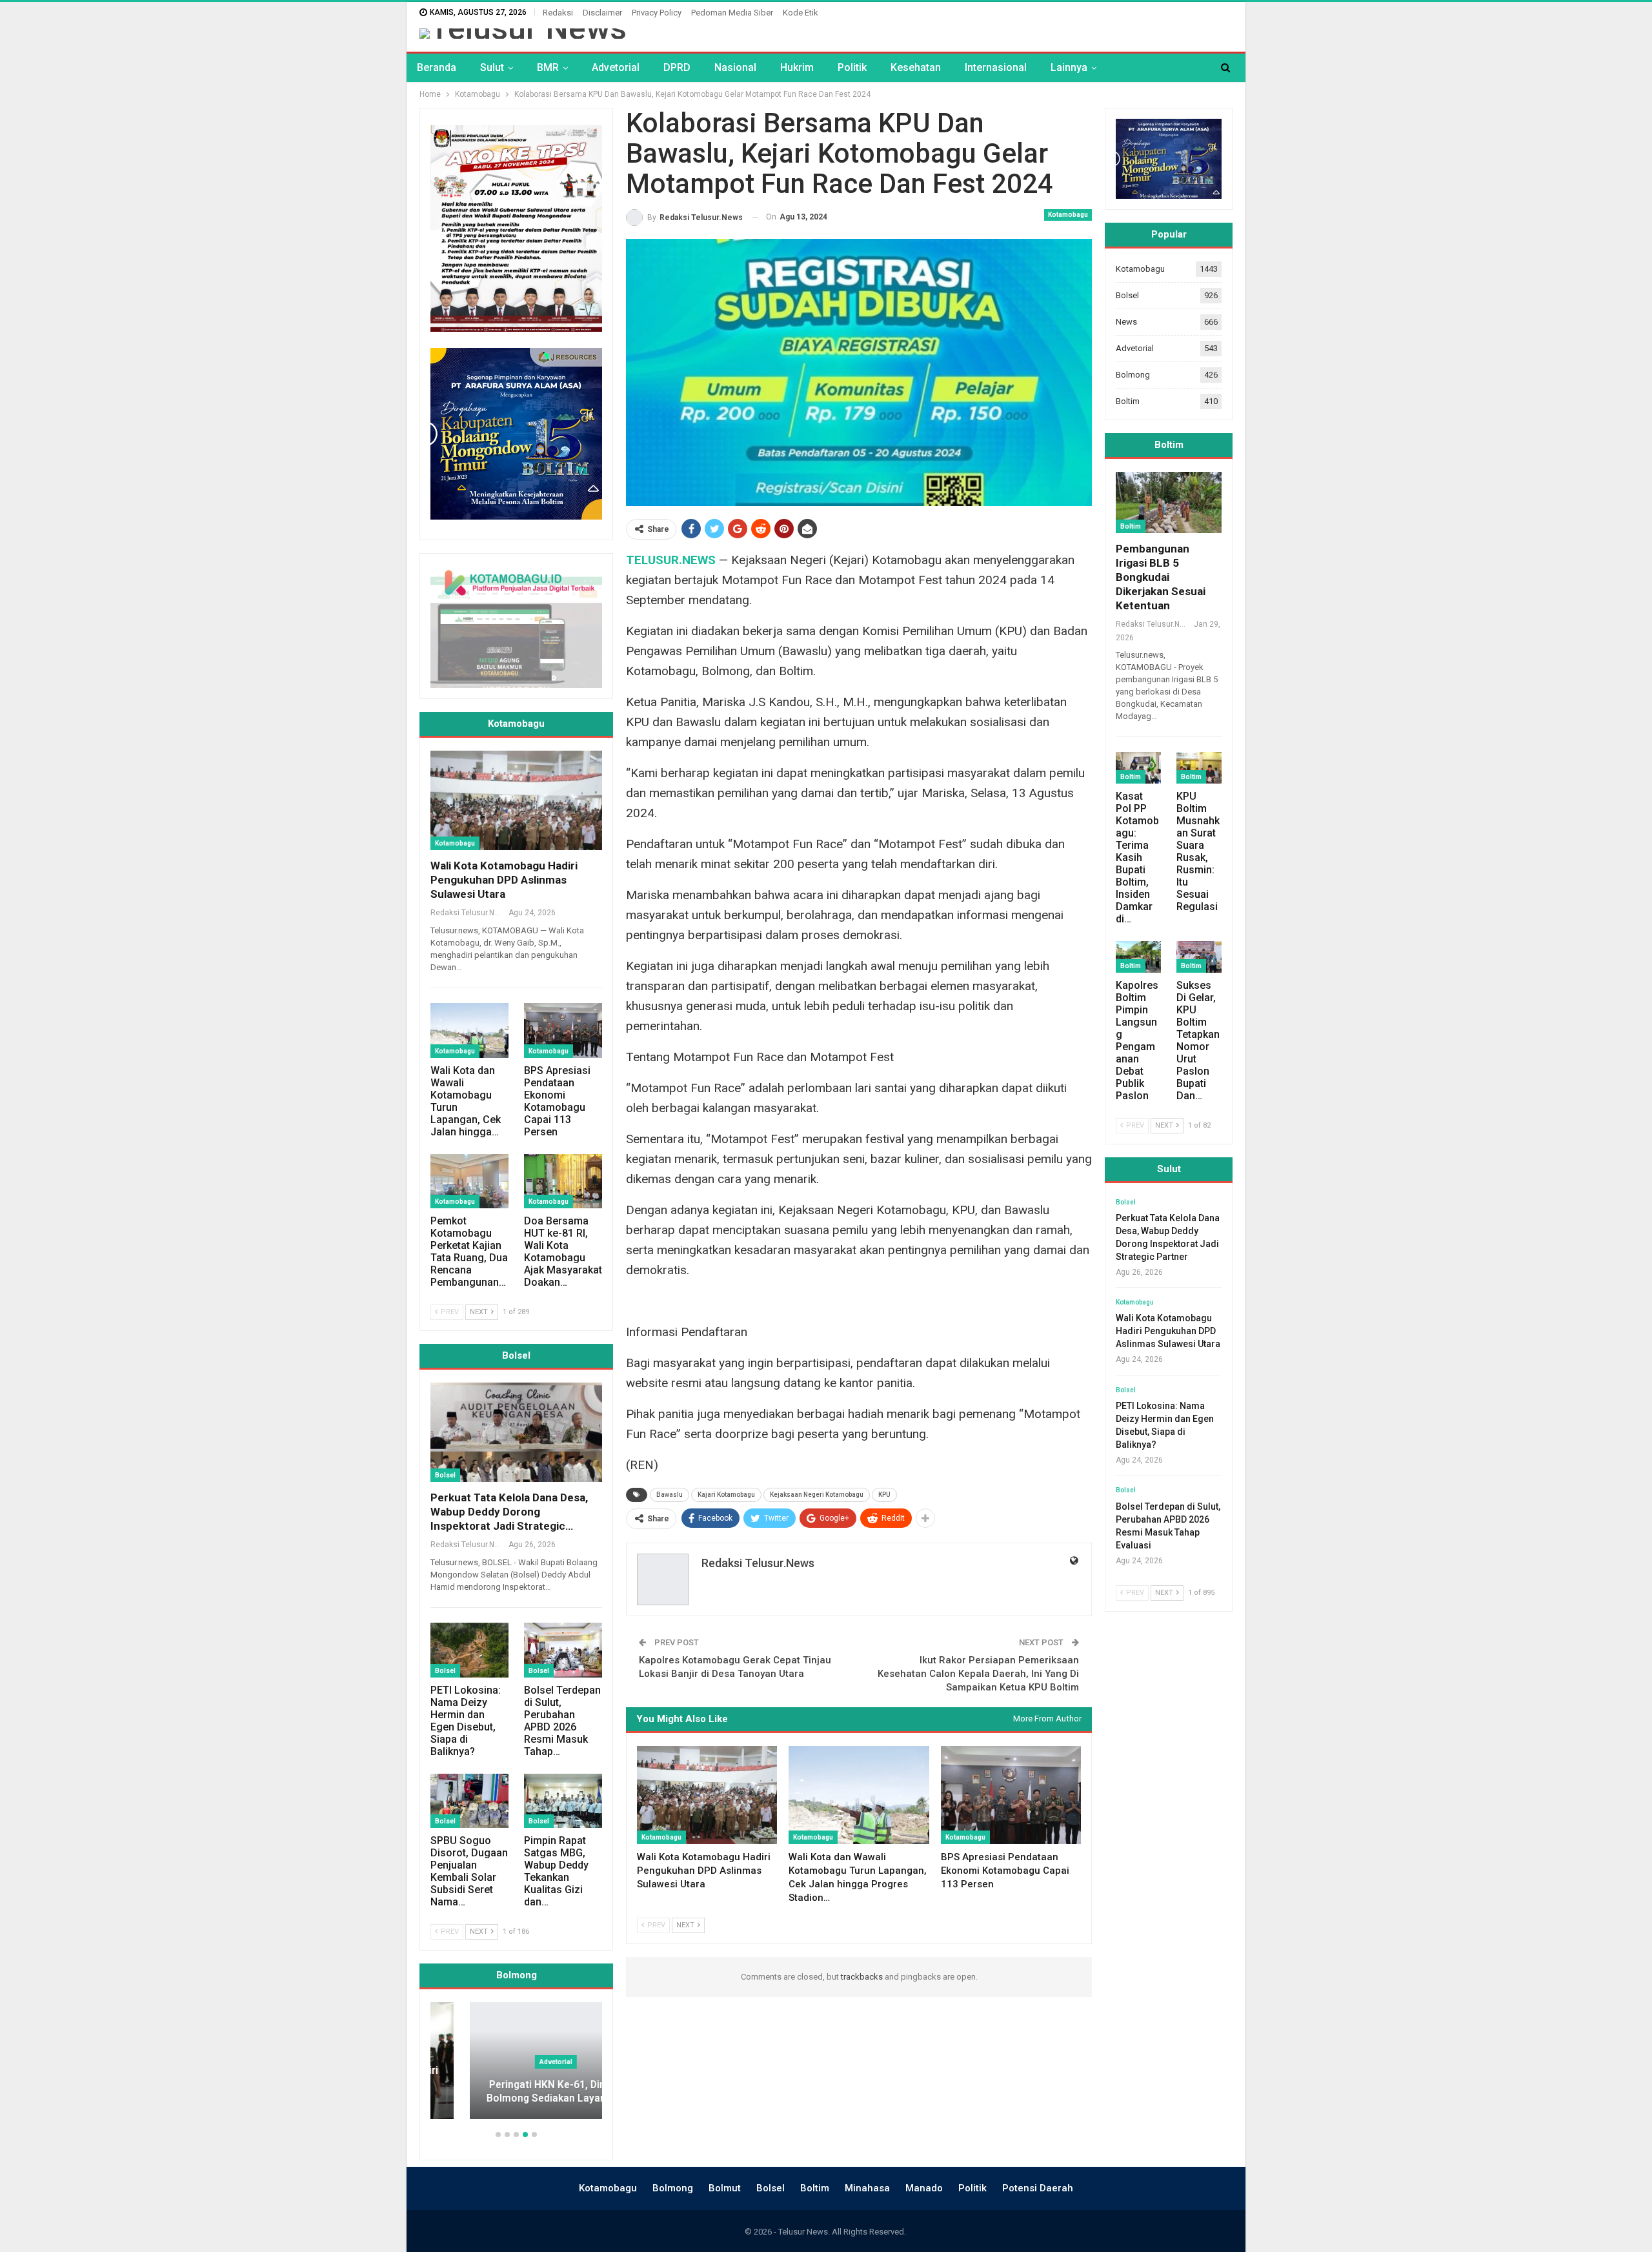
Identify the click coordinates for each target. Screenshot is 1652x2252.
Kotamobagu (1068, 215)
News (1126, 322)
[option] (516, 2067)
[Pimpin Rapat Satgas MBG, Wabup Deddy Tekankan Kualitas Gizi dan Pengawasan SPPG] (563, 1801)
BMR (548, 67)
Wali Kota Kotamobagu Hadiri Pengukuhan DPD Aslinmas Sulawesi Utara (504, 880)
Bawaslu (670, 1495)
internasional (996, 67)
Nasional (735, 67)
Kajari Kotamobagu (726, 1495)
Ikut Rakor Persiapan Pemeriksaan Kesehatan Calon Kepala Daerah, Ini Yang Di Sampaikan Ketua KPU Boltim (978, 1674)
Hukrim (797, 67)
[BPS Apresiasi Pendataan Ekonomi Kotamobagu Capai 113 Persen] (1011, 1795)
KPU (884, 1495)
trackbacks (862, 1977)
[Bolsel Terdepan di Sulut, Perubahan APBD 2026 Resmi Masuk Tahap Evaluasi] (563, 1650)
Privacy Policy (657, 13)
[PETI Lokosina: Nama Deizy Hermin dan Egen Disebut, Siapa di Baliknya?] (469, 1650)
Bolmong (1133, 375)
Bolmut (725, 2188)
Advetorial (616, 67)
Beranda (437, 67)
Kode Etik (801, 13)
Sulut (492, 67)
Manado (924, 2188)
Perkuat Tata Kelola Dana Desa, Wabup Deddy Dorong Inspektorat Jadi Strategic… (509, 1512)
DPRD (677, 67)
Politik (852, 67)
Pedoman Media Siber (732, 13)
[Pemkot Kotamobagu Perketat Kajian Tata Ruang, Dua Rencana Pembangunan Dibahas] (469, 1182)
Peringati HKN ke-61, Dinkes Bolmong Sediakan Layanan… (517, 2092)
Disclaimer (602, 13)
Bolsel (445, 1475)
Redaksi (558, 13)
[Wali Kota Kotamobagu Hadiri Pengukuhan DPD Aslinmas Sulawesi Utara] (707, 1795)
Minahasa (867, 2188)
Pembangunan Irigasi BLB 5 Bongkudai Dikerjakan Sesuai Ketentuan (1161, 577)
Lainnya (1069, 67)
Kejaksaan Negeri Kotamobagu (817, 1495)
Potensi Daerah (1038, 2188)
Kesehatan (916, 67)
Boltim (1128, 401)
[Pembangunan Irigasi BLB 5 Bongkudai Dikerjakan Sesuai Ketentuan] (1169, 502)
